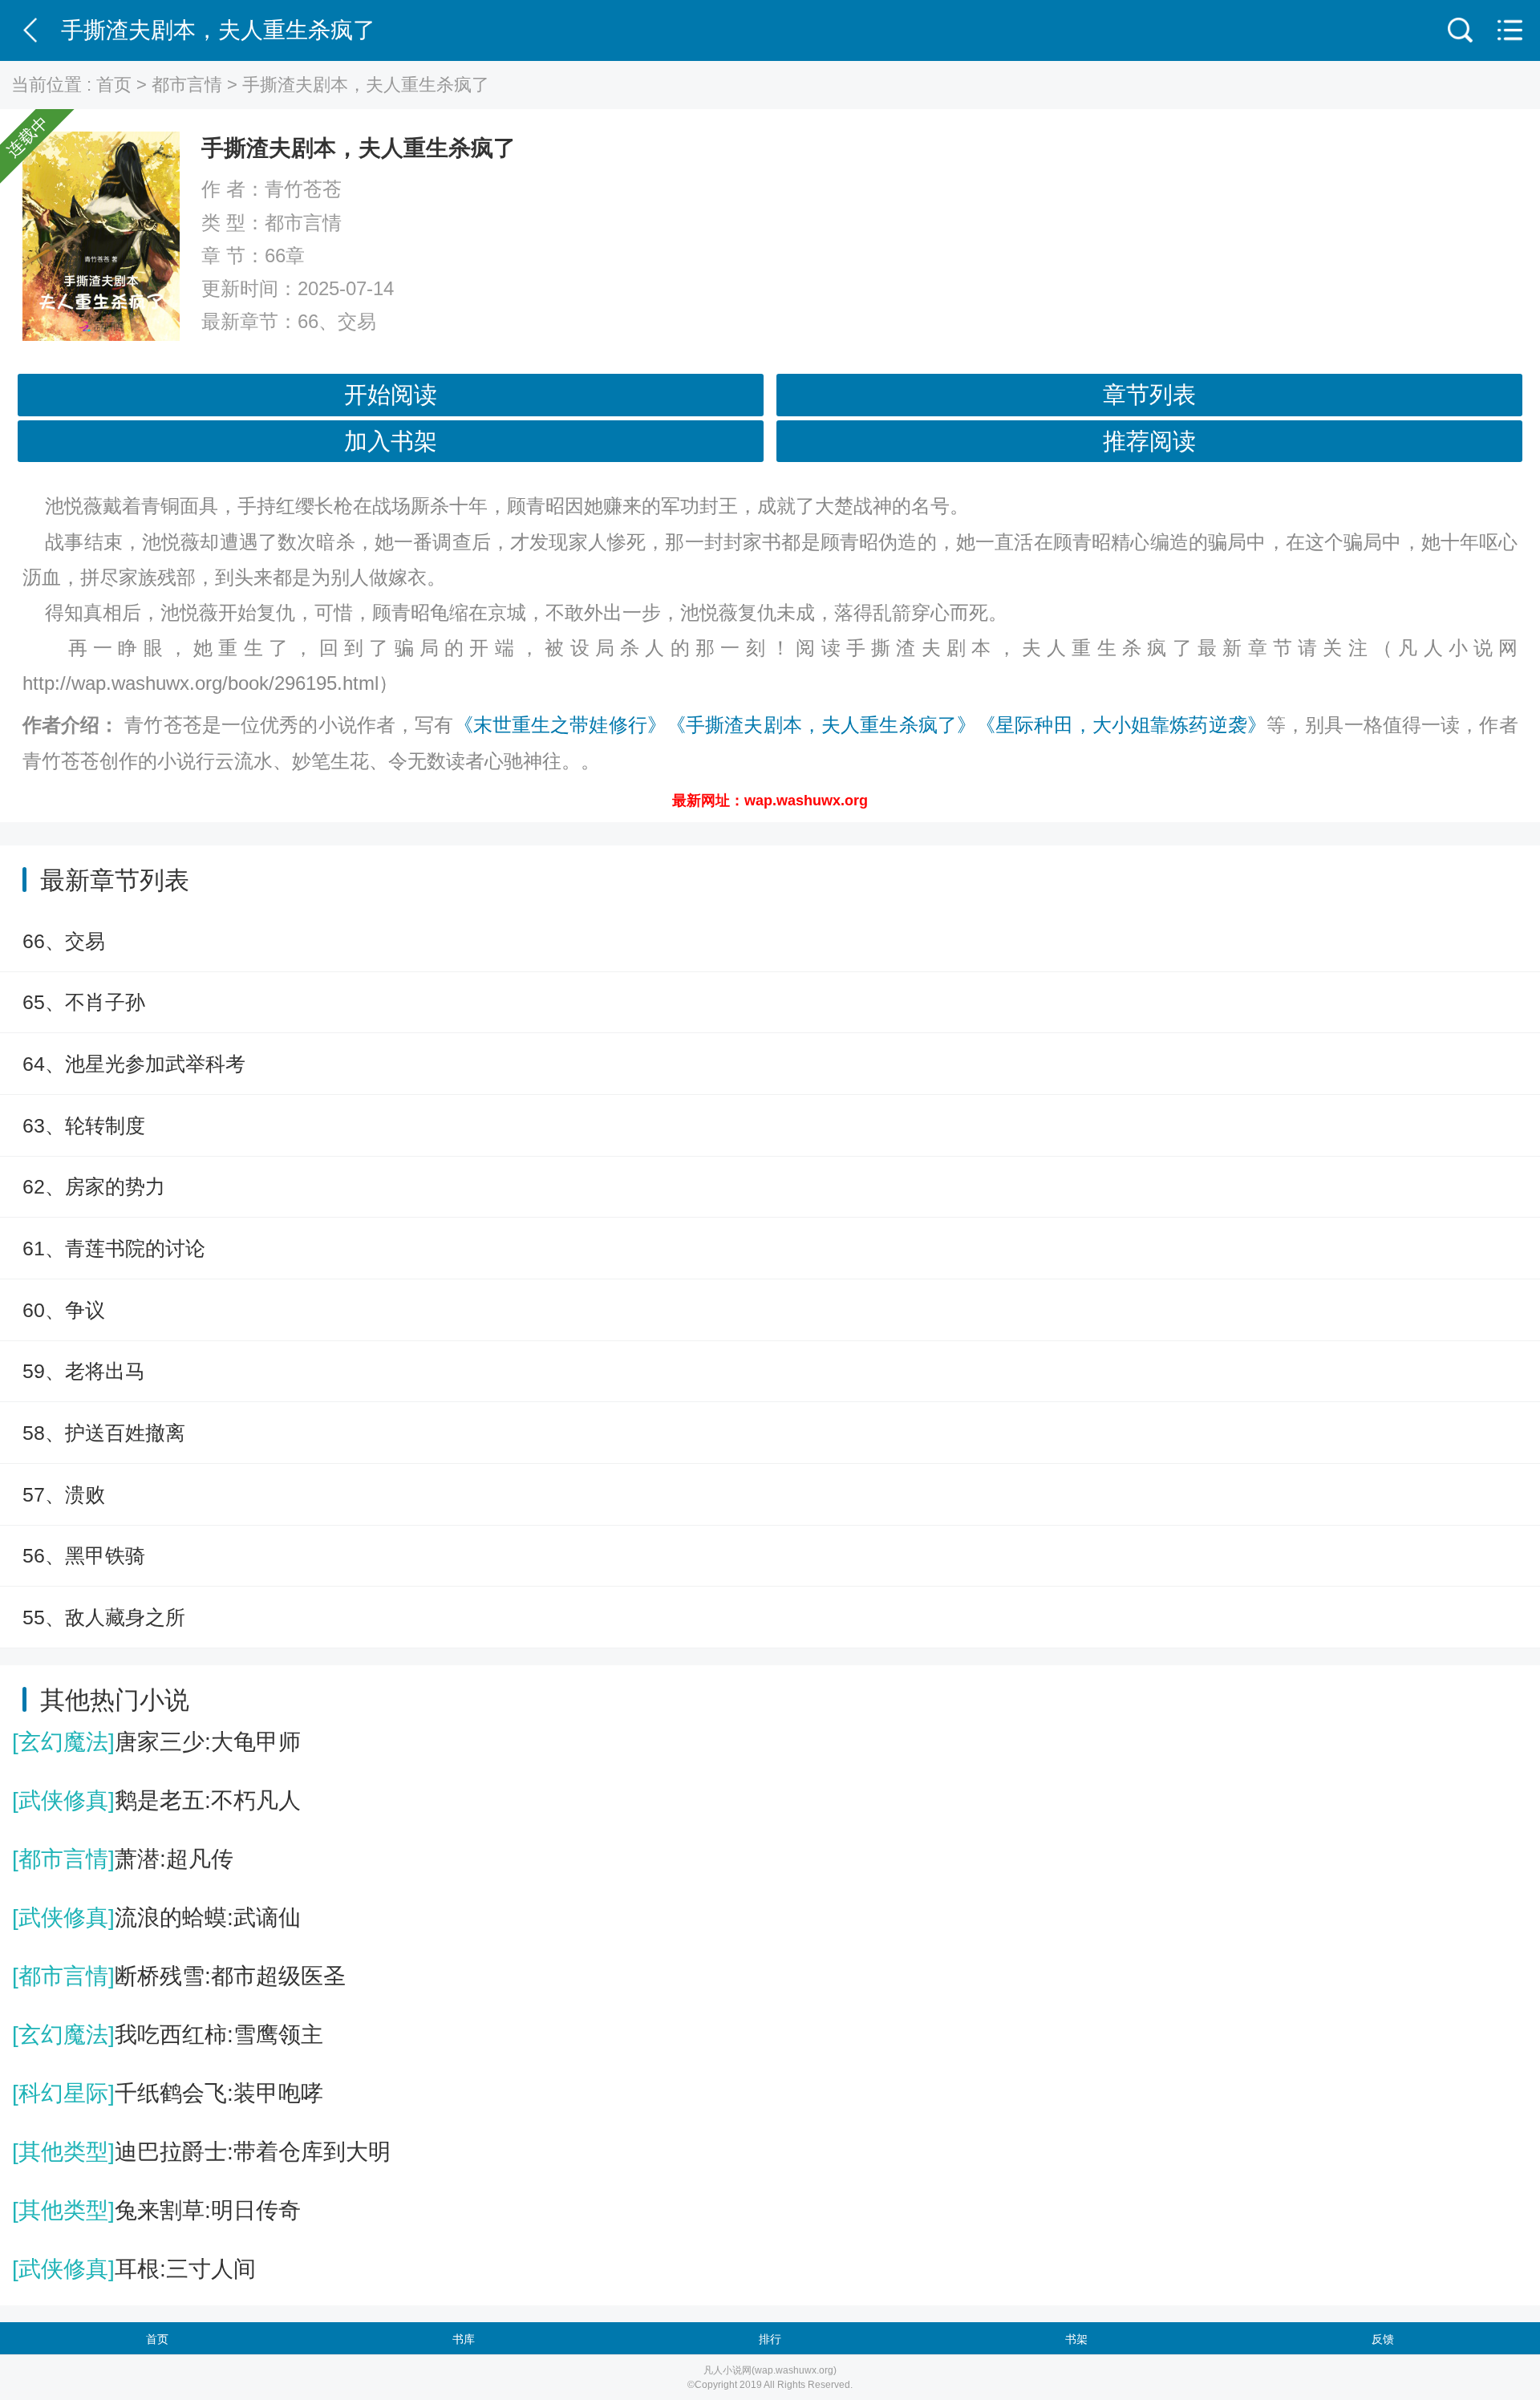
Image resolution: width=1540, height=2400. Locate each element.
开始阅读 (391, 395)
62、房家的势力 (94, 1186)
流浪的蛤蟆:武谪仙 (156, 1918)
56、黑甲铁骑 (84, 1555)
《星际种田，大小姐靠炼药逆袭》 (1121, 725)
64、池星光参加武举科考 (134, 1064)
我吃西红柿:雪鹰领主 (168, 2035)
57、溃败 (64, 1494)
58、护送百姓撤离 (104, 1433)
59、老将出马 (84, 1371)
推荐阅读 (1149, 441)
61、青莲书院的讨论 (114, 1248)
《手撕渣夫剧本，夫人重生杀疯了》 (821, 725)
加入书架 (391, 441)
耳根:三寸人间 (134, 2269)
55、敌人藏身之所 (104, 1617)
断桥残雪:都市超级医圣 (179, 1976)
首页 (114, 85)
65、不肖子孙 (84, 1002)
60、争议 (64, 1310)
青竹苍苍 (303, 189)
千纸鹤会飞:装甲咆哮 (168, 2093)
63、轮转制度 (84, 1125)
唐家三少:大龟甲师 (156, 1742)
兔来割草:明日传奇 (156, 2210)
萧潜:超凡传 (123, 1859)
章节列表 (1149, 395)
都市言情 (187, 85)
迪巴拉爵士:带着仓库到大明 (201, 2152)
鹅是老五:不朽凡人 (156, 1800)
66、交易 (337, 321)
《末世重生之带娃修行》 (560, 725)
